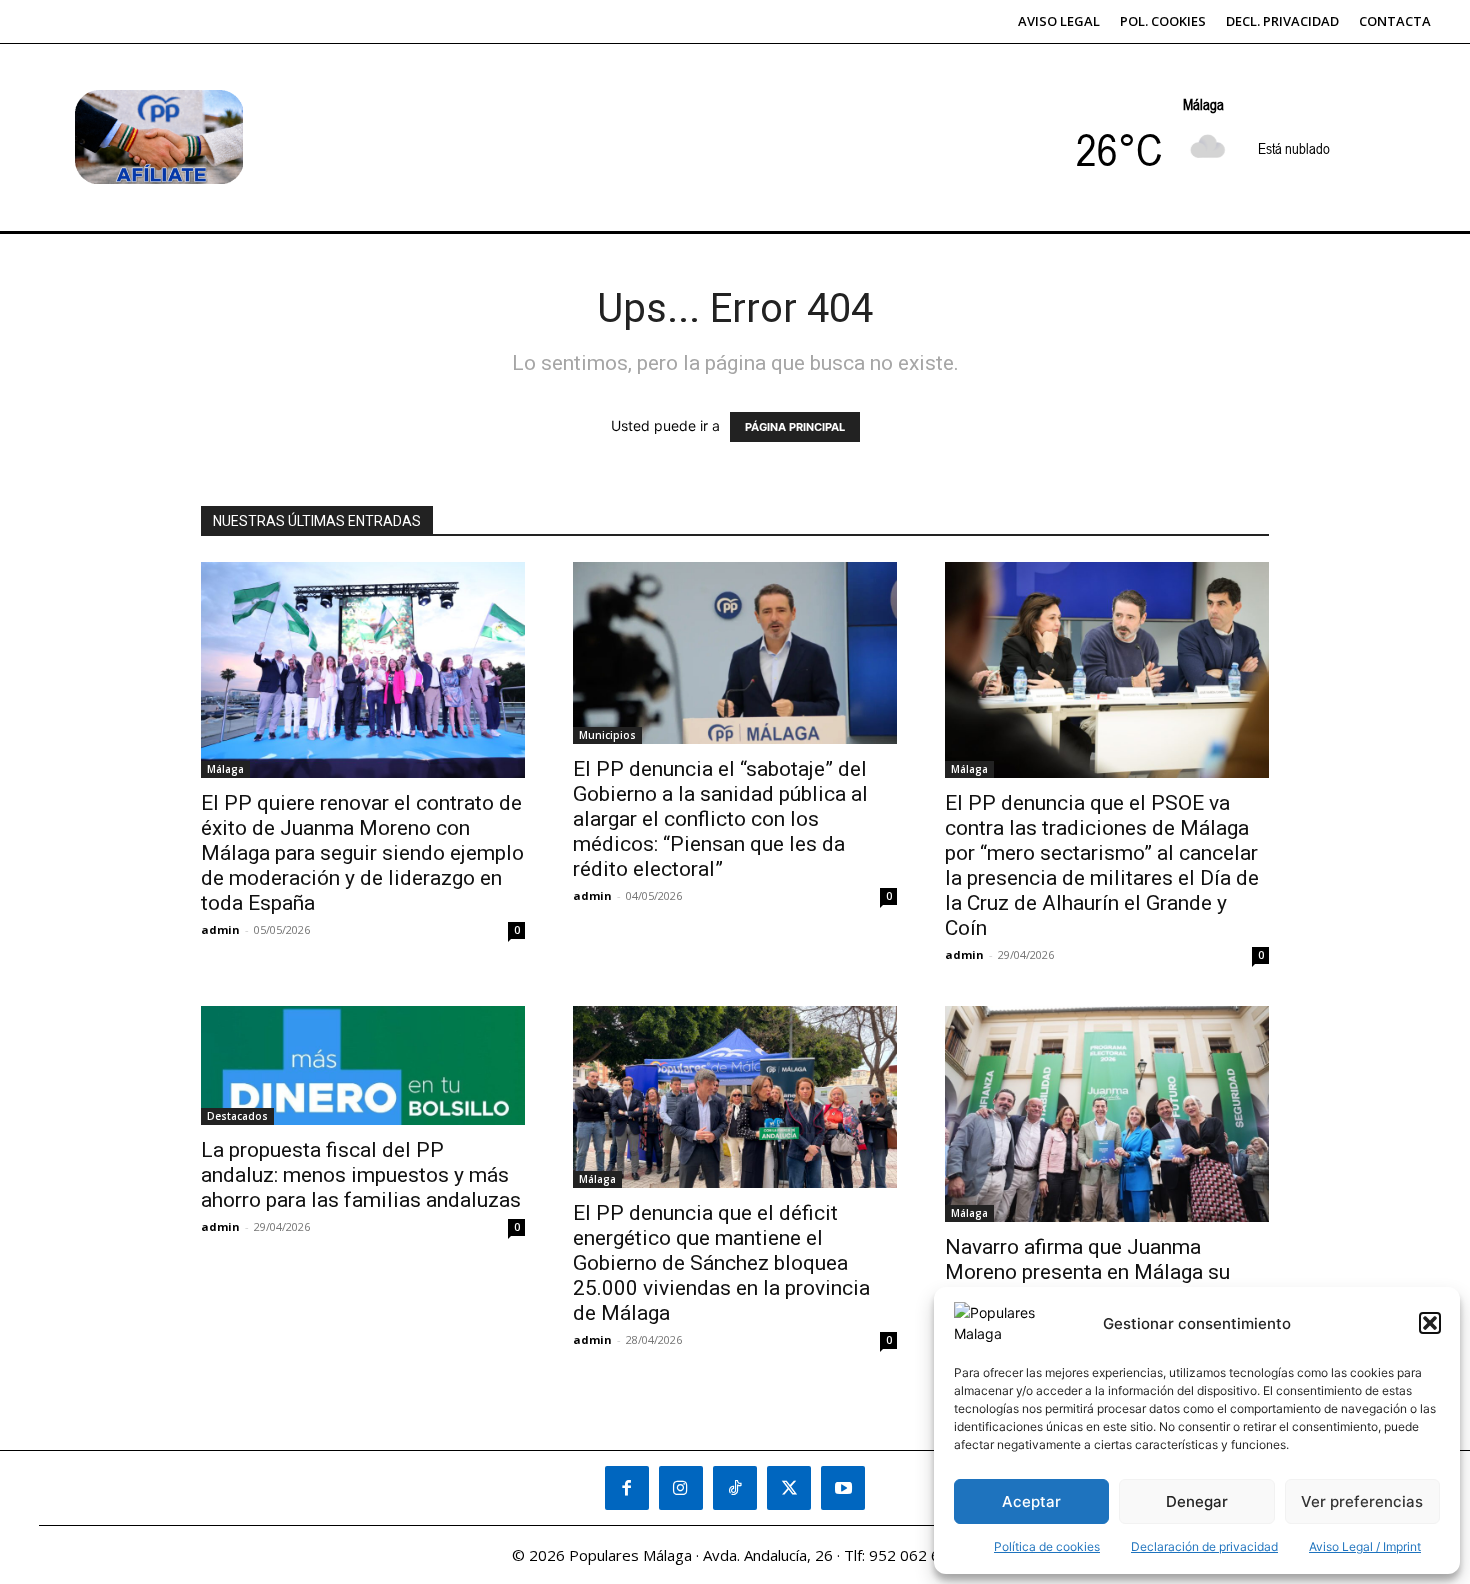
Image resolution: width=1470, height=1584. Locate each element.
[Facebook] (627, 1488)
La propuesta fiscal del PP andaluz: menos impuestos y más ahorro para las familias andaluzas (361, 1175)
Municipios (607, 735)
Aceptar (1031, 1501)
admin (220, 929)
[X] (789, 1488)
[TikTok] (735, 1488)
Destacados (237, 1116)
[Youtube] (843, 1488)
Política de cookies (1047, 1546)
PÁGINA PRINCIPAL (795, 427)
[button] (1430, 1323)
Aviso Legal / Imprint (1365, 1546)
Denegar (1197, 1501)
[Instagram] (681, 1488)
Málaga (225, 769)
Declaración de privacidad (1204, 1546)
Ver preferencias (1362, 1501)
